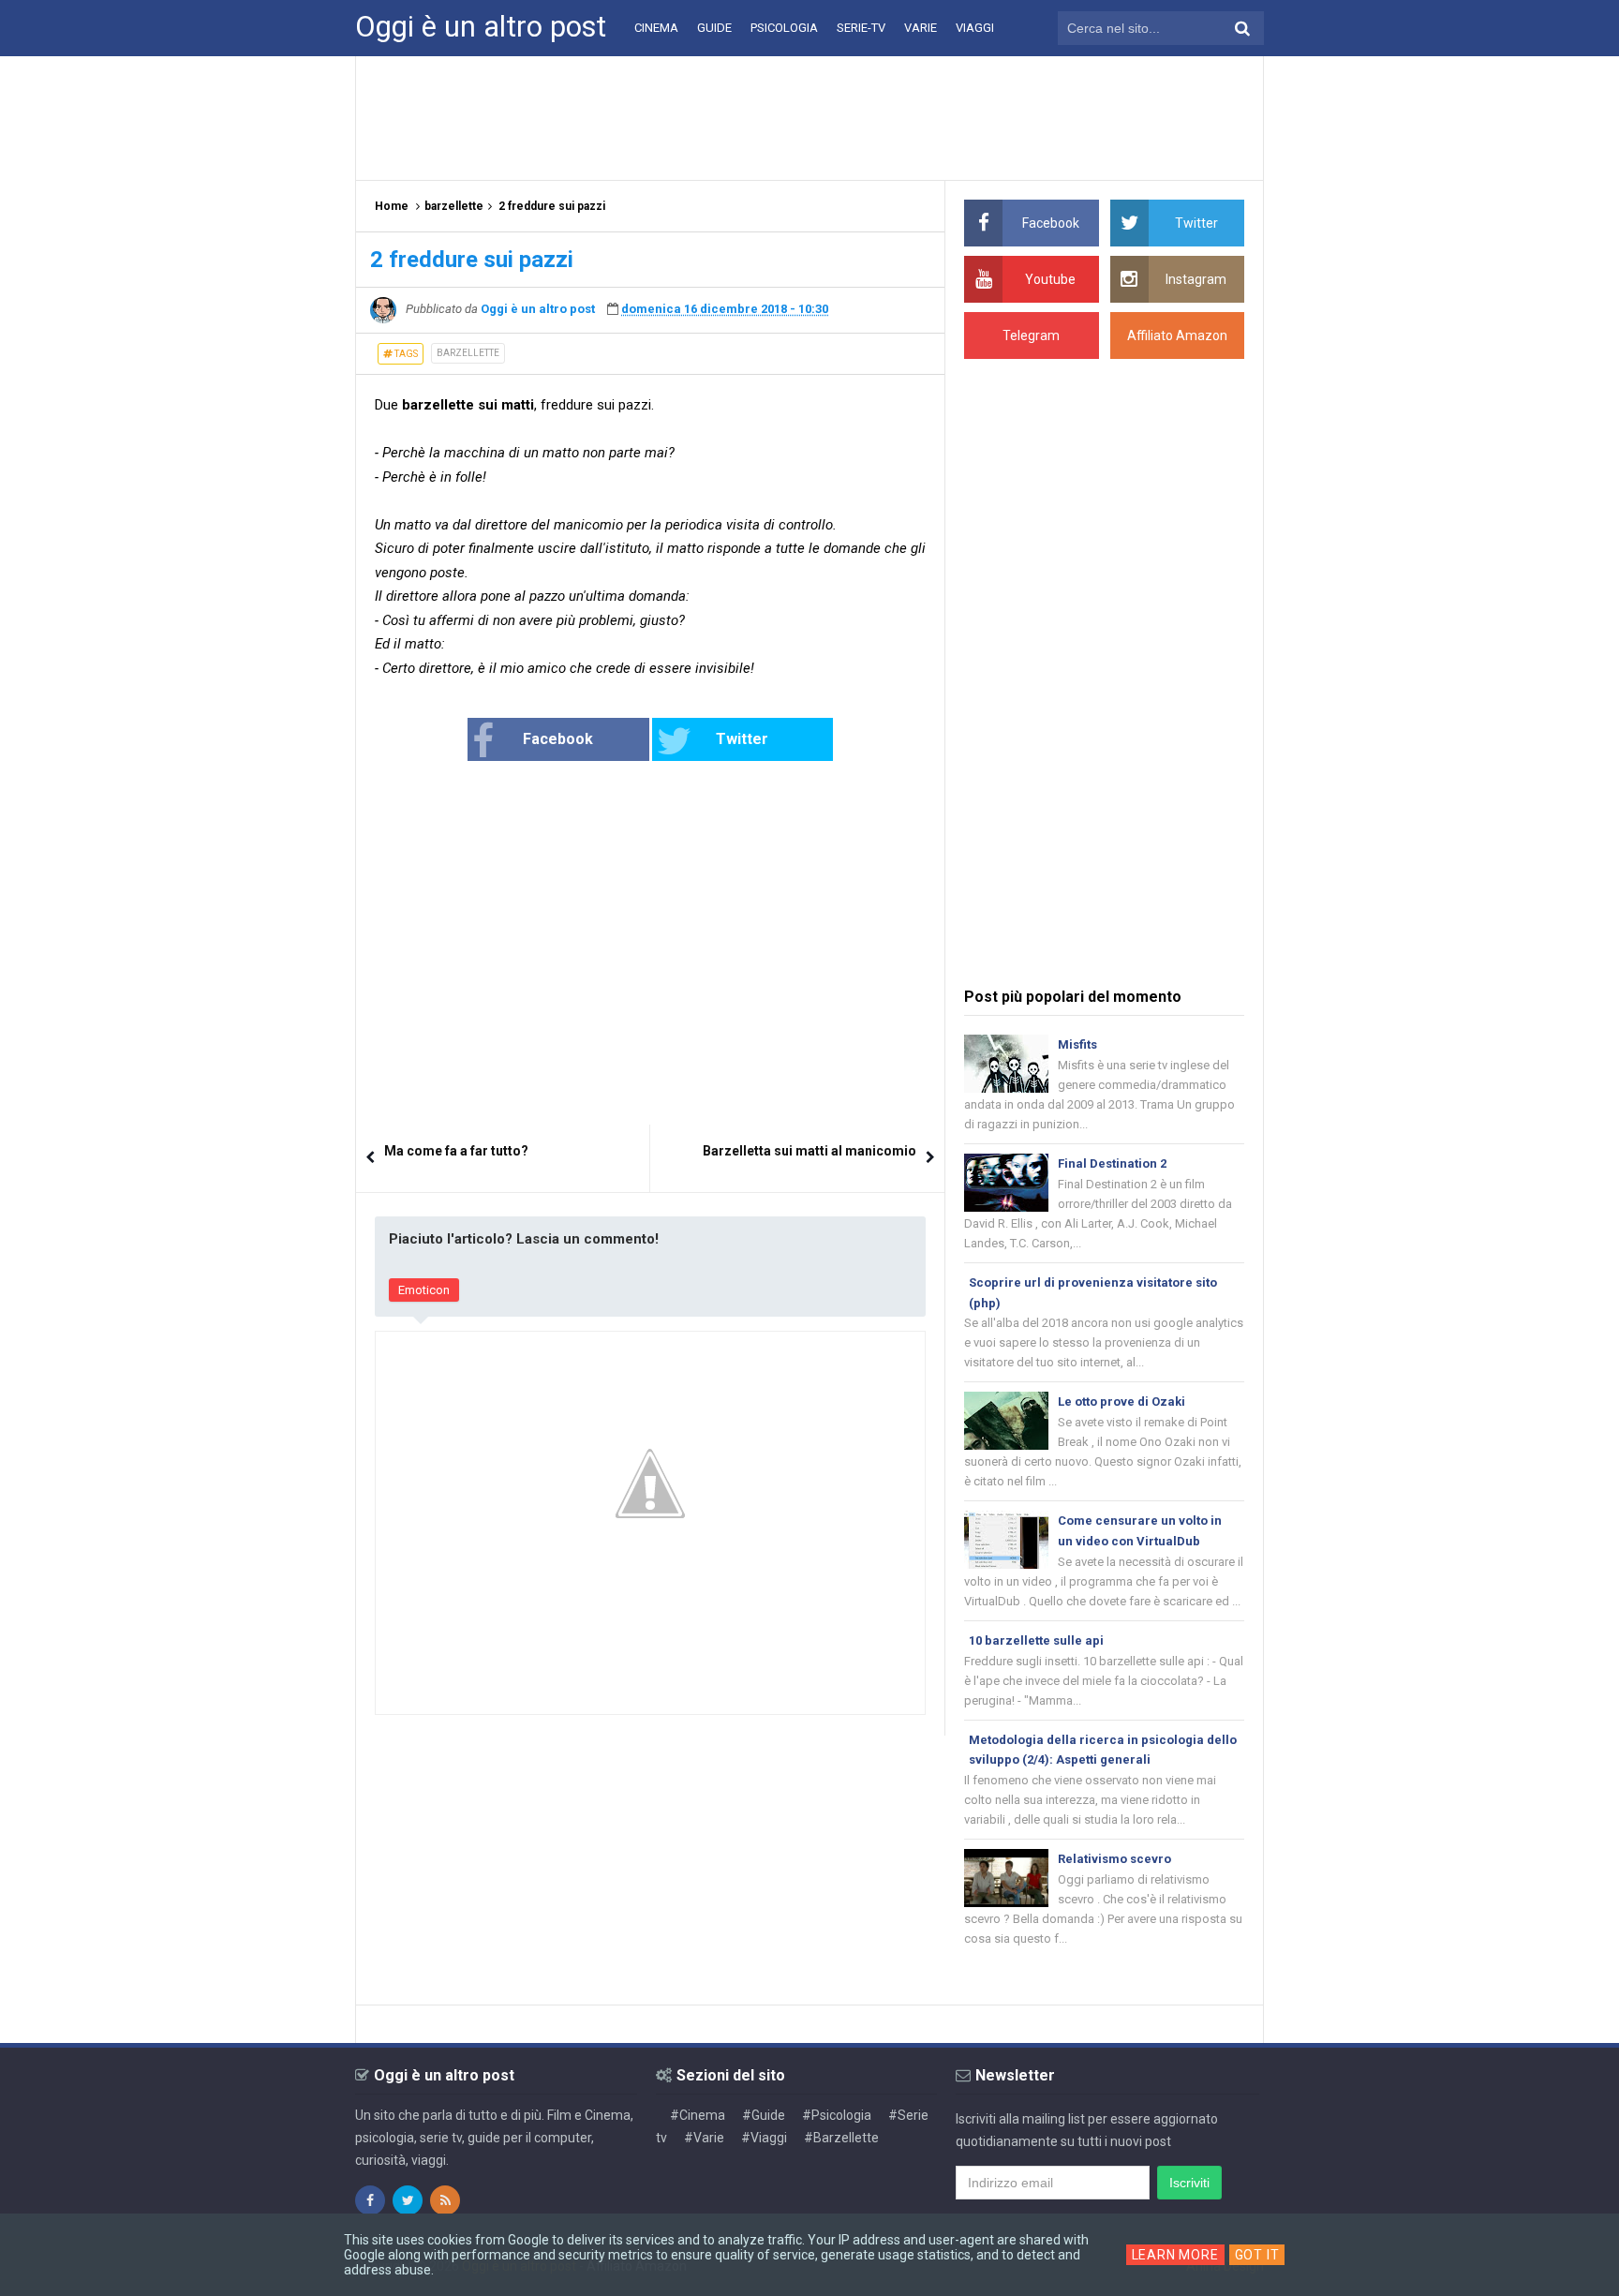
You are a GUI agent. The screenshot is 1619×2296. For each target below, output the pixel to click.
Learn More (1175, 2255)
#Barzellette (841, 2138)
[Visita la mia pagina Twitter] (408, 2200)
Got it (1257, 2255)
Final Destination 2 (1112, 1163)
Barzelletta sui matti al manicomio (809, 1151)
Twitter (742, 739)
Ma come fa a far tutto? (456, 1151)
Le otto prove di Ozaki (1121, 1401)
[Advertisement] (809, 117)
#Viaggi (764, 2138)
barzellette (468, 353)
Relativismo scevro (1114, 1859)
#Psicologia (837, 2115)
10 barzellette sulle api (1036, 1640)
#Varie (704, 2138)
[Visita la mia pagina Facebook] (370, 2200)
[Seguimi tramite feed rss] (445, 2200)
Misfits (1077, 1044)
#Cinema (698, 2115)
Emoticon (424, 1290)
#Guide (764, 2115)
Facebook (558, 739)
